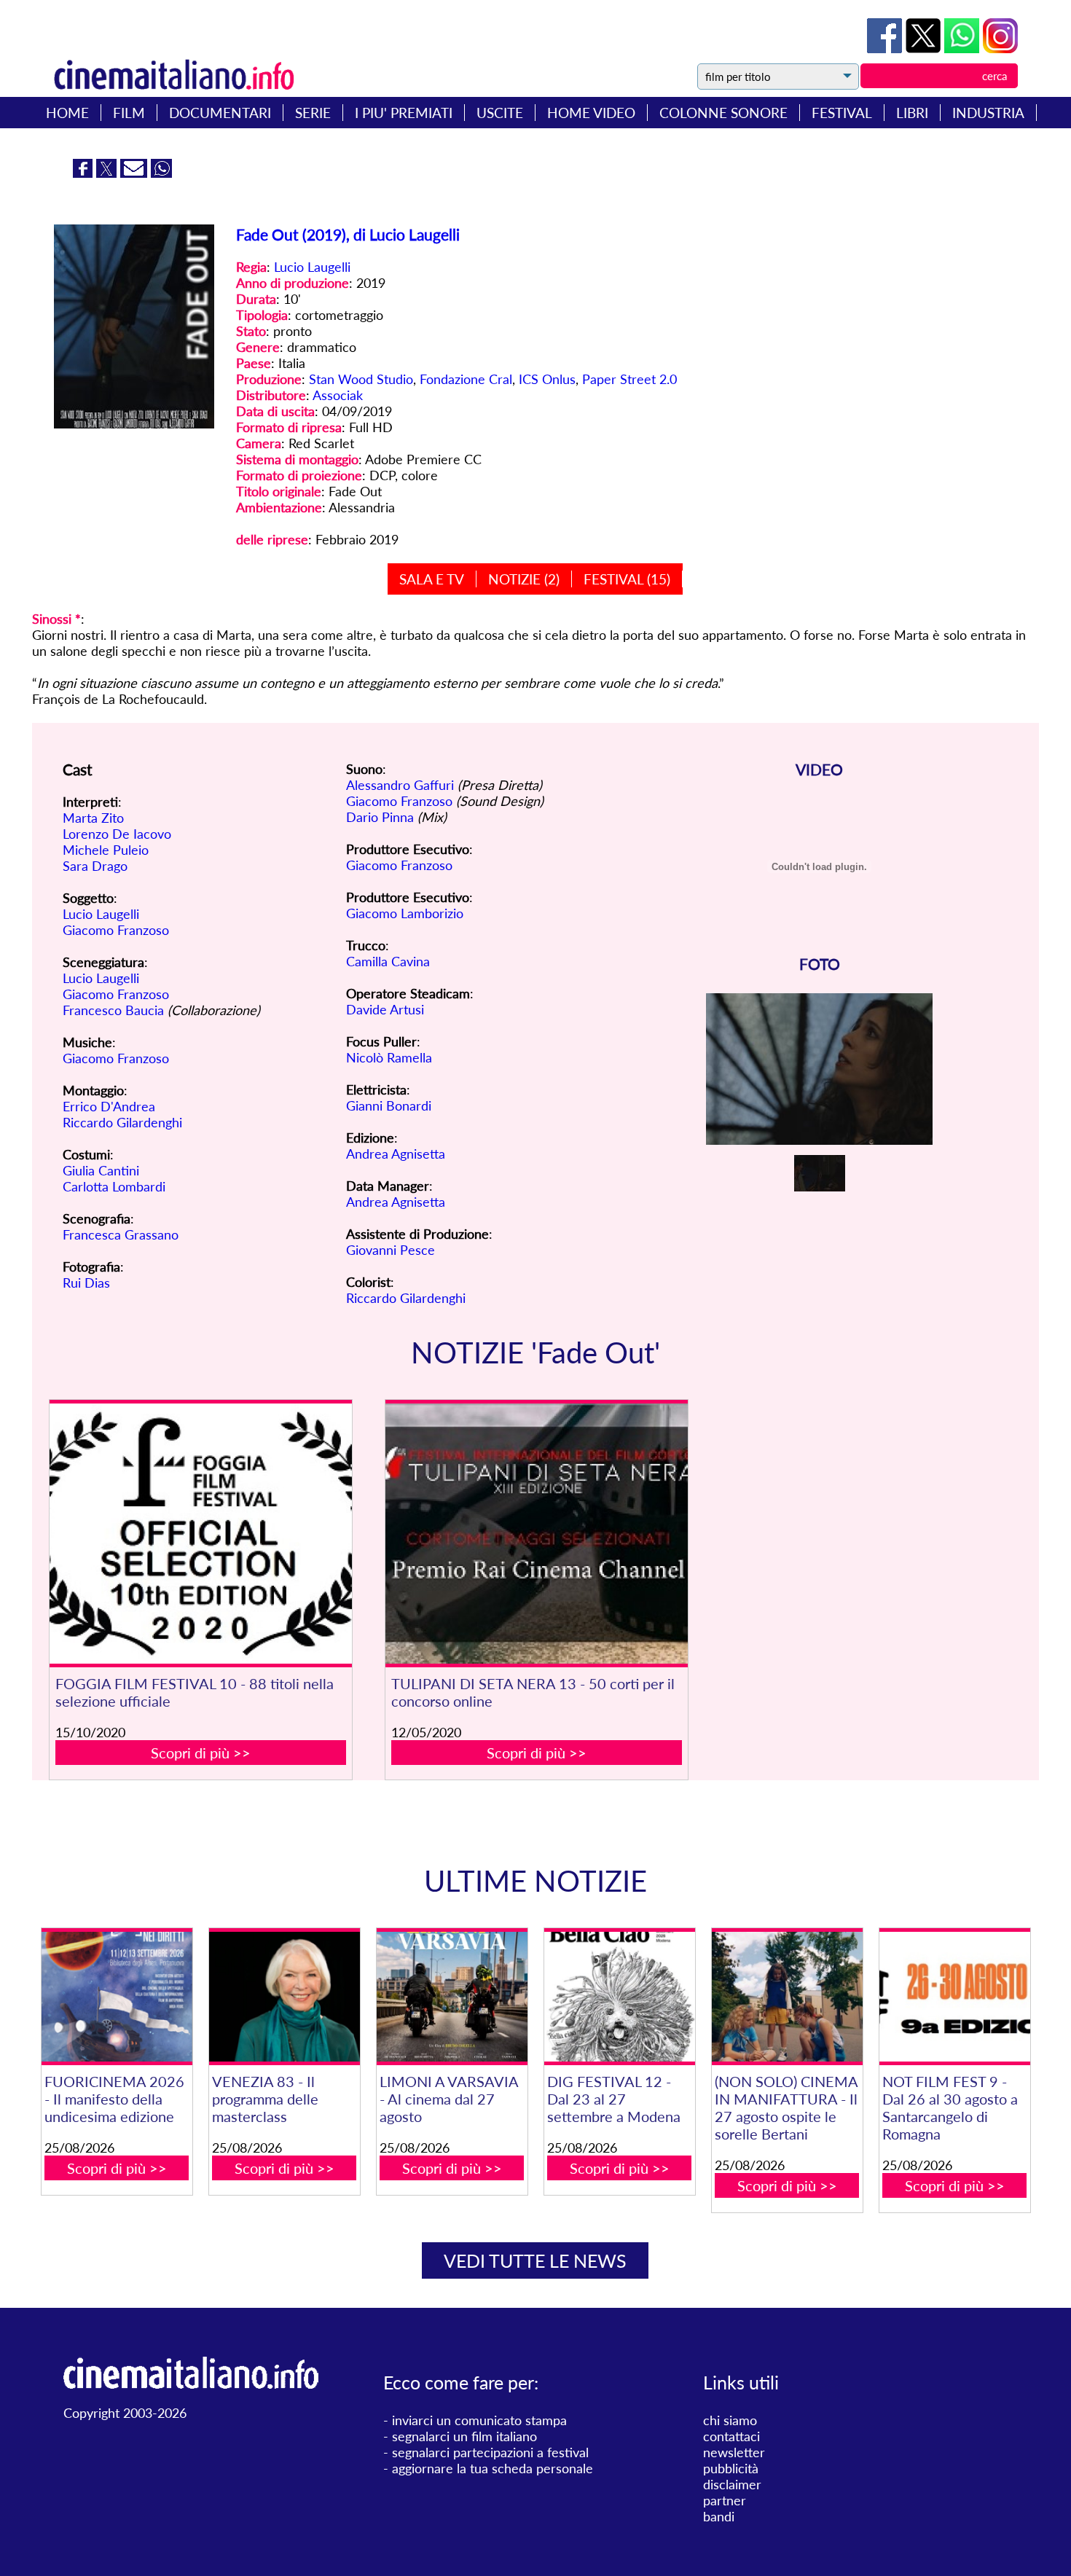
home (67, 113)
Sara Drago (95, 866)
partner (725, 2500)
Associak (338, 395)
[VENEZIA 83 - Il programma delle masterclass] (285, 1997)
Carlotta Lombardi (114, 1186)
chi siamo (730, 2420)
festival (842, 113)
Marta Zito (93, 818)
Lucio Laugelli (312, 267)
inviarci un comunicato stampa (479, 2420)
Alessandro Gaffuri (400, 785)
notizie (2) (524, 579)
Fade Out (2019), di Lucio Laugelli (348, 234)
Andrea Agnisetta (396, 1154)
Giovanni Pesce (391, 1250)
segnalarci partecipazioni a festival (490, 2452)
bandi (719, 2516)
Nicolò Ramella (389, 1057)
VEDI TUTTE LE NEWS (535, 2260)
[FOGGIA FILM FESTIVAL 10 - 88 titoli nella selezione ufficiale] (201, 1534)
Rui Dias (86, 1283)
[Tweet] (925, 48)
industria (988, 113)
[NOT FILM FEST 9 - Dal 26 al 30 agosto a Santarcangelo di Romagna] (955, 1997)
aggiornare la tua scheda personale (493, 2468)
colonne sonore (723, 113)
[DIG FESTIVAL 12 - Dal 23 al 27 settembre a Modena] (620, 1997)
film (129, 113)
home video (591, 113)
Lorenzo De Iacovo (117, 834)
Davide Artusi (385, 1009)
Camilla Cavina (388, 961)
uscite (500, 113)
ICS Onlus (547, 379)
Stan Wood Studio (361, 379)
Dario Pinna (380, 817)
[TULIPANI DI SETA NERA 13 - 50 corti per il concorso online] (537, 1534)
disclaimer (732, 2484)
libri (912, 113)
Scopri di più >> (201, 1753)
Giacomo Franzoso (116, 930)
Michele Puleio (106, 850)
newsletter (734, 2452)
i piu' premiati (404, 113)
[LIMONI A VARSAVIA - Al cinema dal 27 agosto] (452, 1997)
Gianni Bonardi (389, 1105)
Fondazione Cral (466, 379)
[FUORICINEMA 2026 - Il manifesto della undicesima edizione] (117, 1997)
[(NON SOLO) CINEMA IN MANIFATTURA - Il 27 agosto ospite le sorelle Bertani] (787, 1997)
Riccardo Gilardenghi (122, 1122)
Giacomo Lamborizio (405, 913)
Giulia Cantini (101, 1170)
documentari (220, 113)
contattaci (731, 2436)
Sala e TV (432, 579)
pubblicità (731, 2468)
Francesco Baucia (113, 1010)
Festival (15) (627, 579)
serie (313, 113)
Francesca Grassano (121, 1234)
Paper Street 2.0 (629, 379)
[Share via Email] (136, 173)
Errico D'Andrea (109, 1106)
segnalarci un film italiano (464, 2436)
